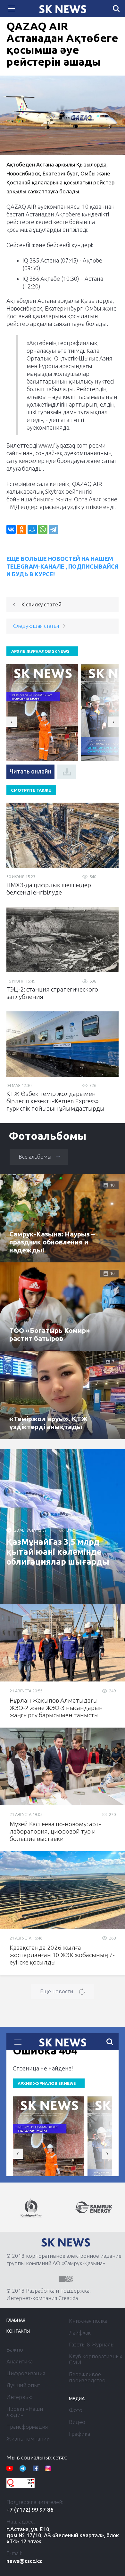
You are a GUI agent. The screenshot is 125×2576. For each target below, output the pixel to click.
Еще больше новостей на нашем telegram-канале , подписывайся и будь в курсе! (63, 566)
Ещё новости (57, 1991)
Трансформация (27, 2427)
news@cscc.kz (24, 2561)
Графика (79, 2434)
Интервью (20, 2397)
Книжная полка (88, 2321)
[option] (31, 2208)
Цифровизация (26, 2373)
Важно (15, 2349)
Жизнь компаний (28, 2438)
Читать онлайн (30, 771)
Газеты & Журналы (92, 2344)
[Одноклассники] (22, 529)
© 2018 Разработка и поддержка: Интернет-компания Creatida (49, 2294)
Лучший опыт (23, 2385)
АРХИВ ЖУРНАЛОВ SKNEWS (40, 651)
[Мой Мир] (32, 529)
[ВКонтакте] (11, 529)
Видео (77, 2422)
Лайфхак (80, 2333)
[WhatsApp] (43, 529)
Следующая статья (36, 626)
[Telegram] (53, 529)
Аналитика (20, 2361)
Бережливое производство (87, 2377)
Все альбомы (35, 1157)
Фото (76, 2410)
